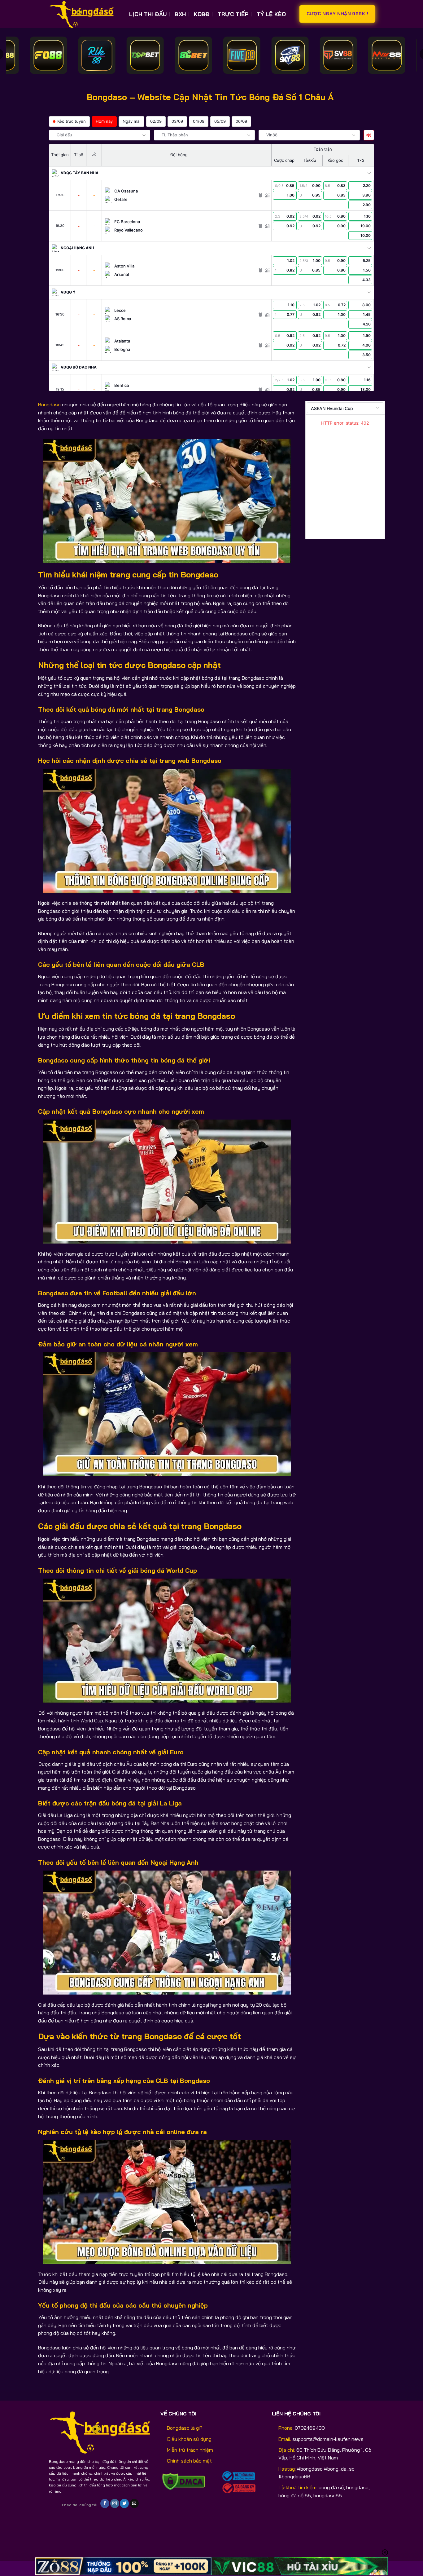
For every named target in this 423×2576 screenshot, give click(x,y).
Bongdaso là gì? (185, 2428)
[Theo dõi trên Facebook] (105, 2503)
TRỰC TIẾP (233, 14)
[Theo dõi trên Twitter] (124, 2503)
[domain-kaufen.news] (84, 14)
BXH (180, 14)
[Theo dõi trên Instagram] (115, 2503)
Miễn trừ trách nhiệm (190, 2450)
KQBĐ (202, 14)
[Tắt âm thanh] (369, 135)
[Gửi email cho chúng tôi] (134, 2503)
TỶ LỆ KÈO (271, 14)
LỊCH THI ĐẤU (148, 14)
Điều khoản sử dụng (189, 2439)
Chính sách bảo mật (189, 2461)
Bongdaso (49, 404)
